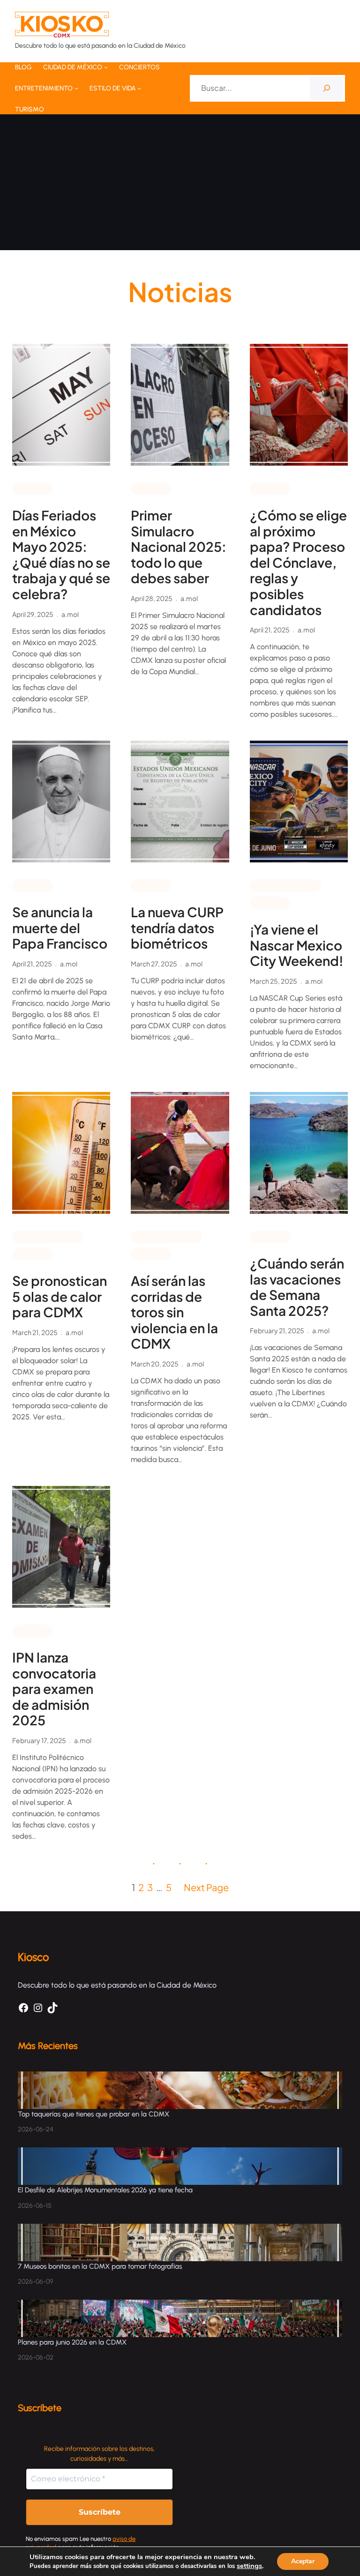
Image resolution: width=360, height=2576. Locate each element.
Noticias (32, 488)
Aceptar (303, 2561)
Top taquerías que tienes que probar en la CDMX (94, 2114)
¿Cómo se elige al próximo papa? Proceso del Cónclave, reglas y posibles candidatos (298, 562)
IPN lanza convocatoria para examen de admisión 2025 (54, 1689)
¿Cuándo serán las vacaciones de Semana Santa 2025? (297, 1287)
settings (249, 2566)
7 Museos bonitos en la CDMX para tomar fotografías (100, 2266)
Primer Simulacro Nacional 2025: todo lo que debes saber (179, 547)
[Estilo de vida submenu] (139, 88)
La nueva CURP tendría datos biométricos (177, 928)
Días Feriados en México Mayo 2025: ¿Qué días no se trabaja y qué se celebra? (61, 555)
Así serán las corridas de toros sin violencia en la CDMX (174, 1312)
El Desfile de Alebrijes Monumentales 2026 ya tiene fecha (106, 2190)
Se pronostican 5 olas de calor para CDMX (60, 1296)
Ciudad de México (285, 885)
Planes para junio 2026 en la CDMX (73, 2342)
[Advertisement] (180, 185)
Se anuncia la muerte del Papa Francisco (60, 928)
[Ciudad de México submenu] (106, 67)
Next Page (206, 1887)
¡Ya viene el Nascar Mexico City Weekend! (297, 945)
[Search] (326, 88)
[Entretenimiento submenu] (76, 88)
